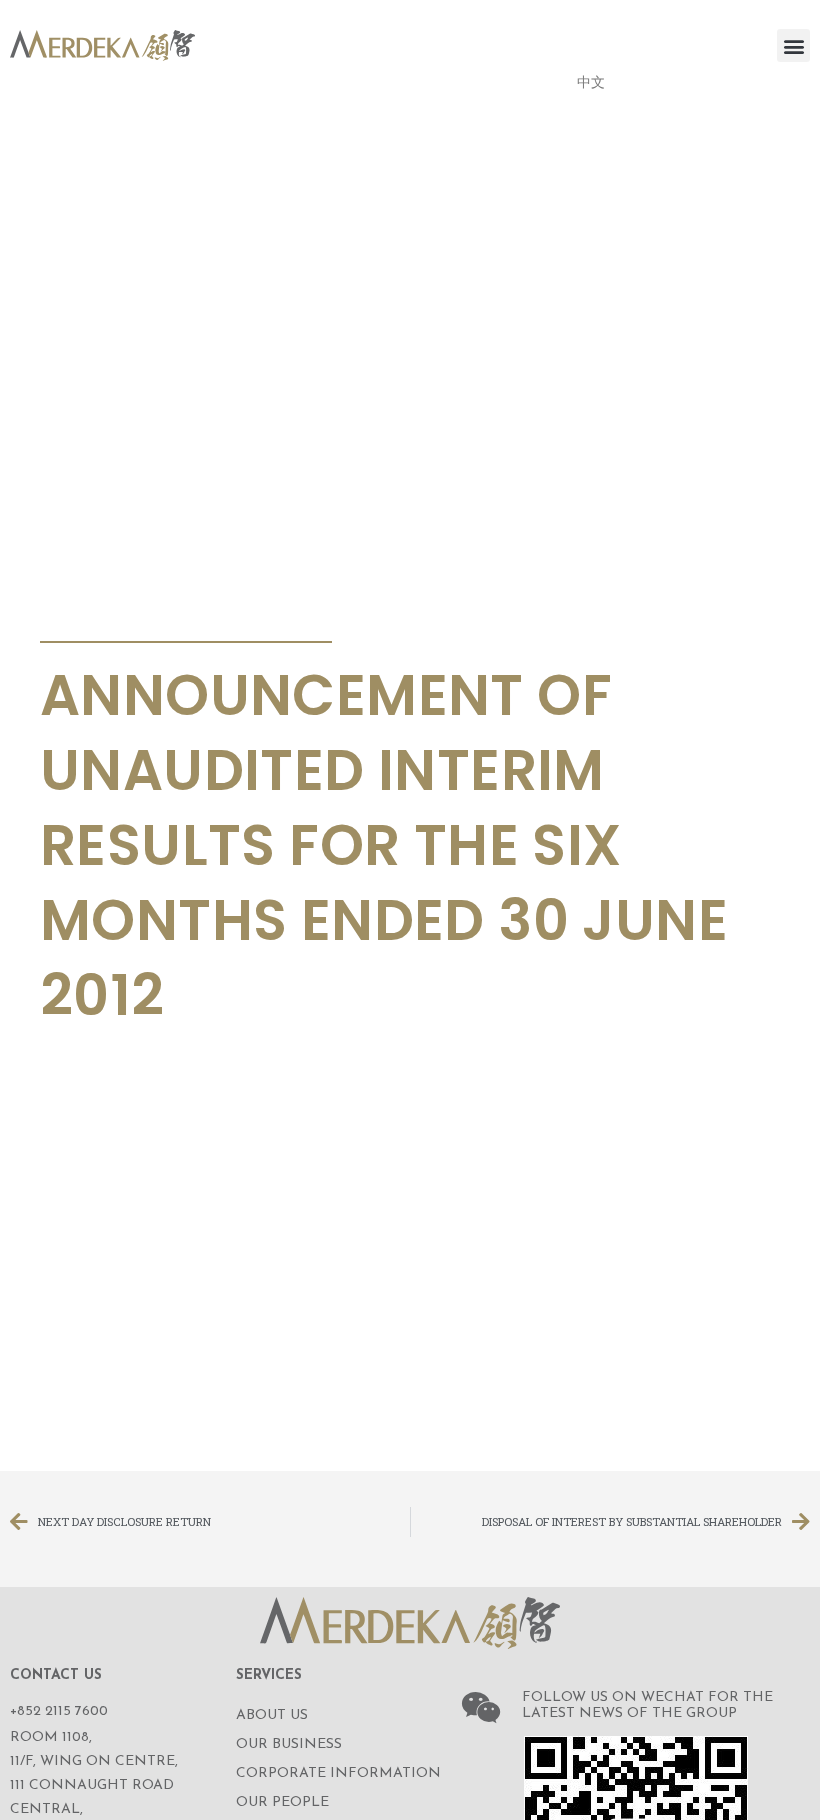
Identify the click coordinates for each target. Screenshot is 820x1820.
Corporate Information (338, 1773)
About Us (272, 1715)
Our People (282, 1802)
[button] (793, 45)
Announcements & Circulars (179, 618)
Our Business (289, 1744)
